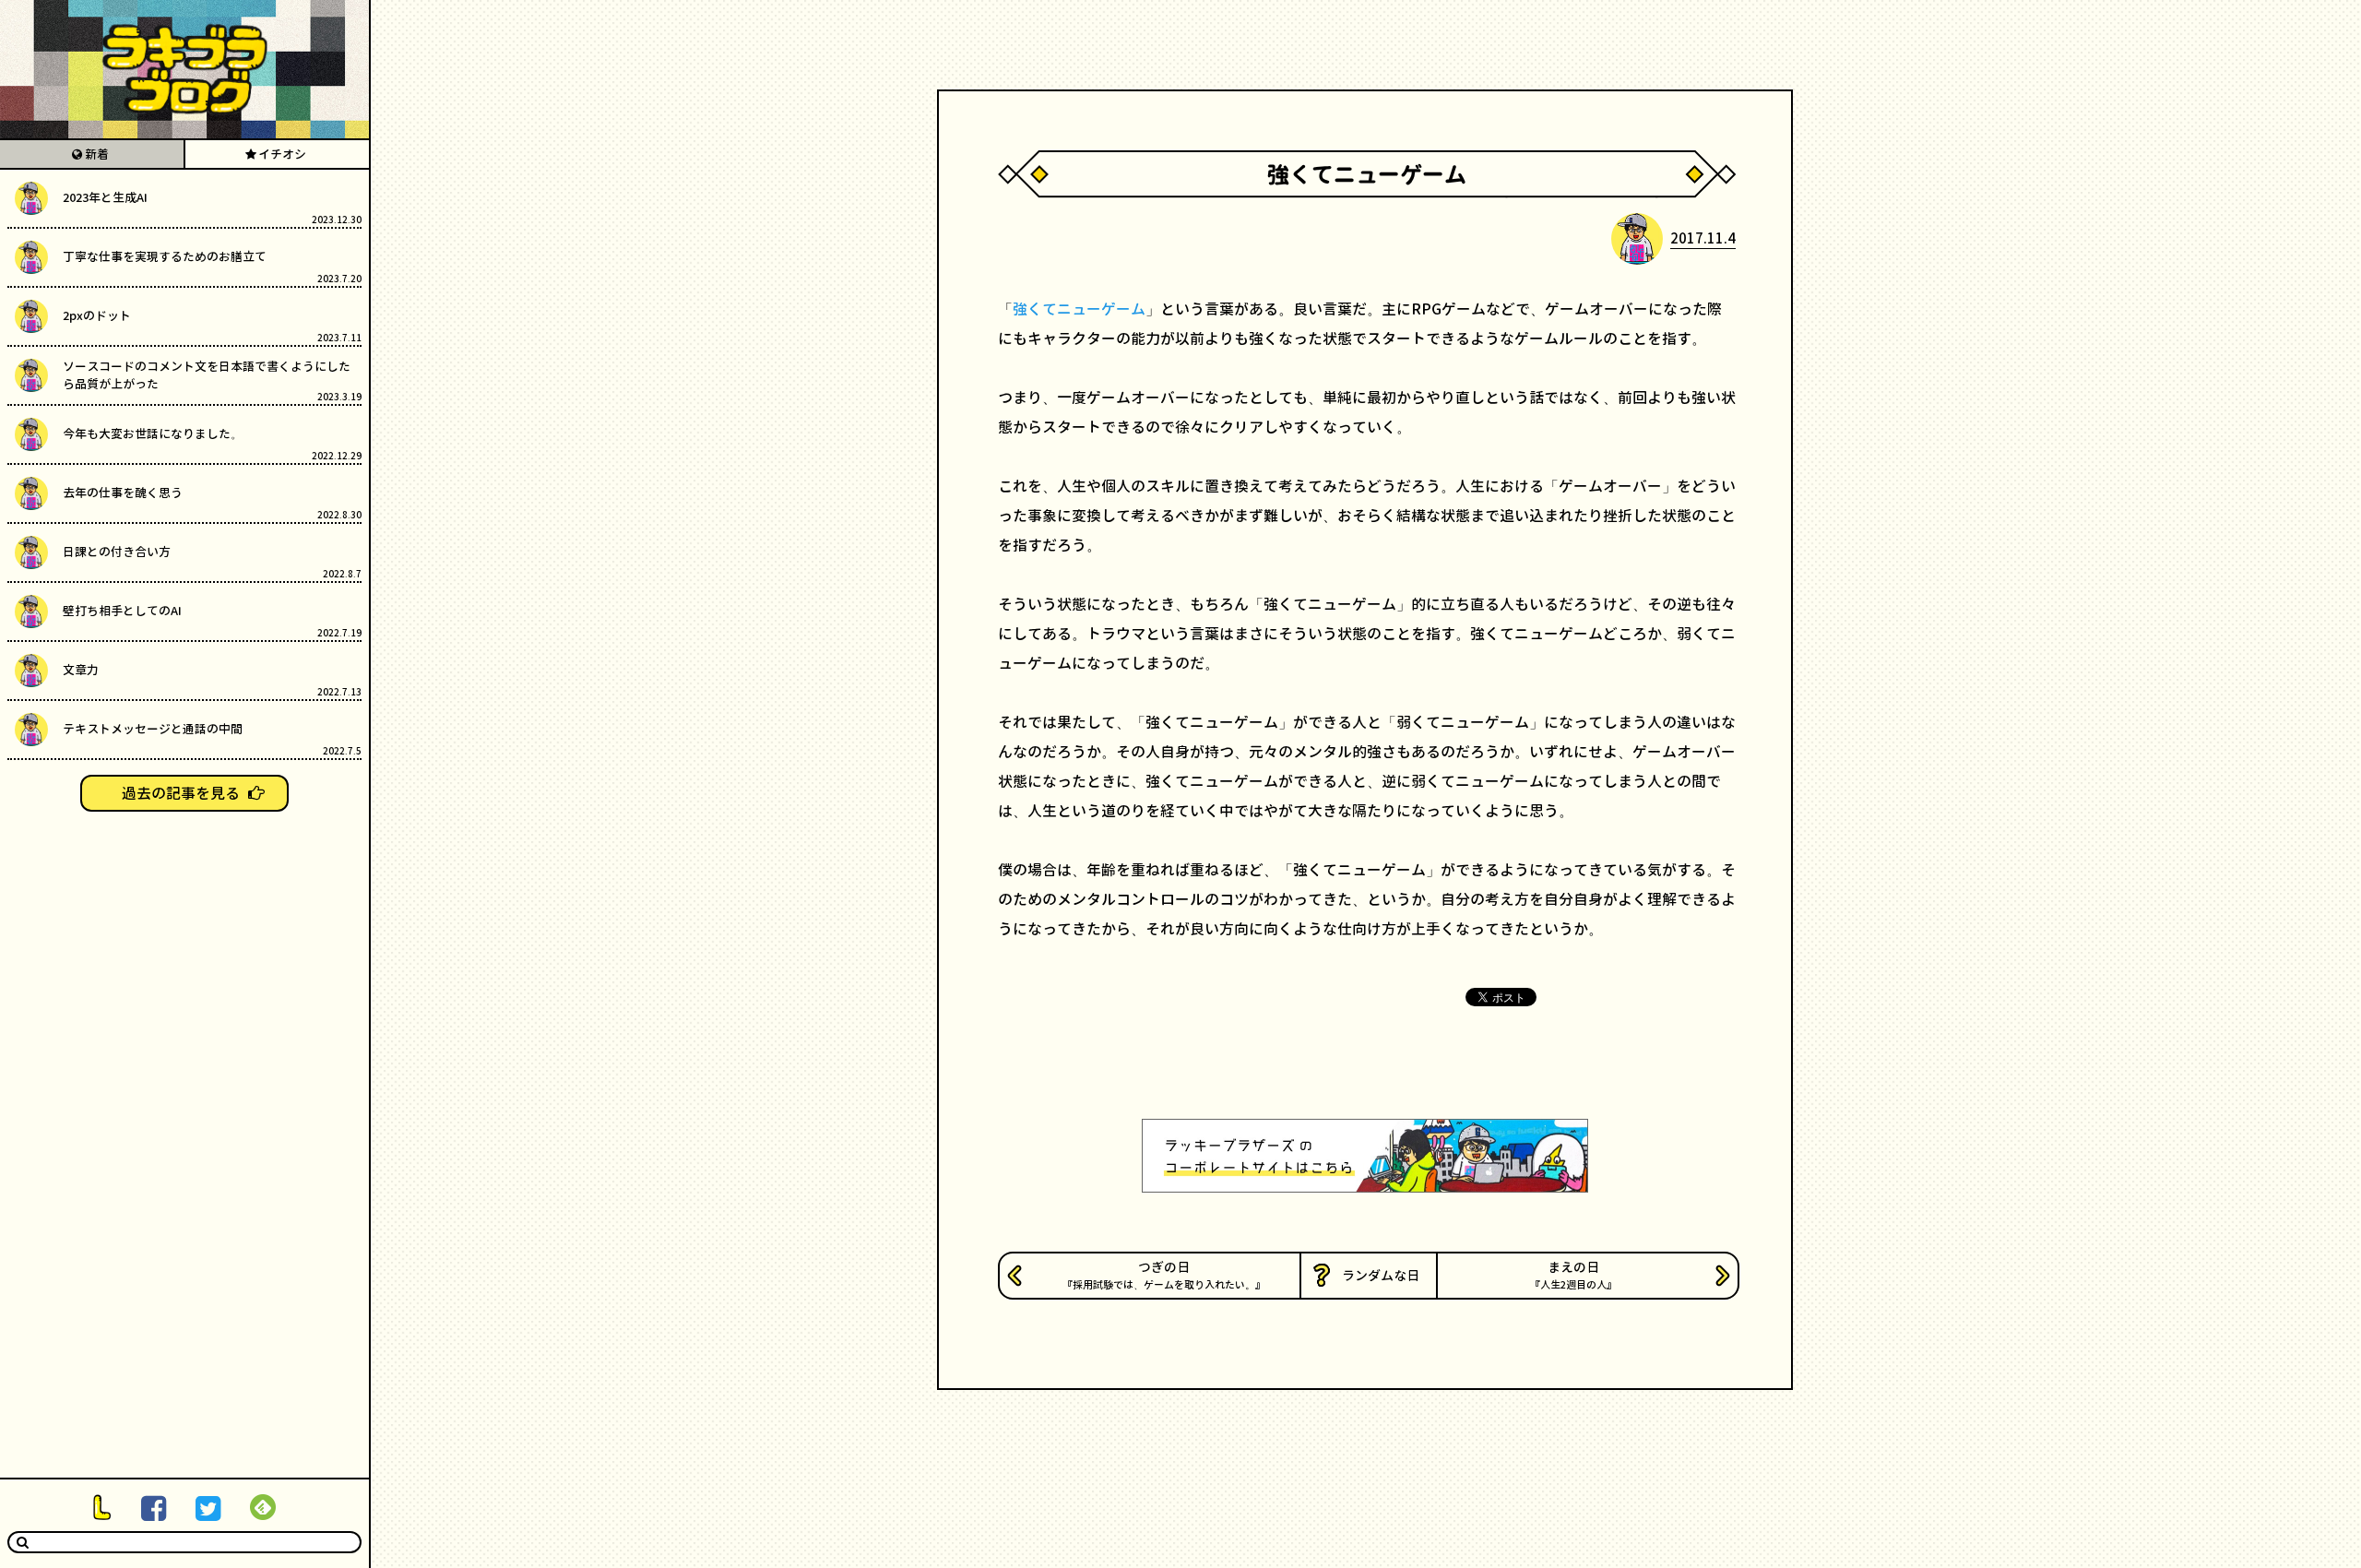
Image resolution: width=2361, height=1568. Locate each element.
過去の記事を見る (181, 793)
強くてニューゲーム (1079, 309)
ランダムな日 (1381, 1275)
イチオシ (282, 154)
